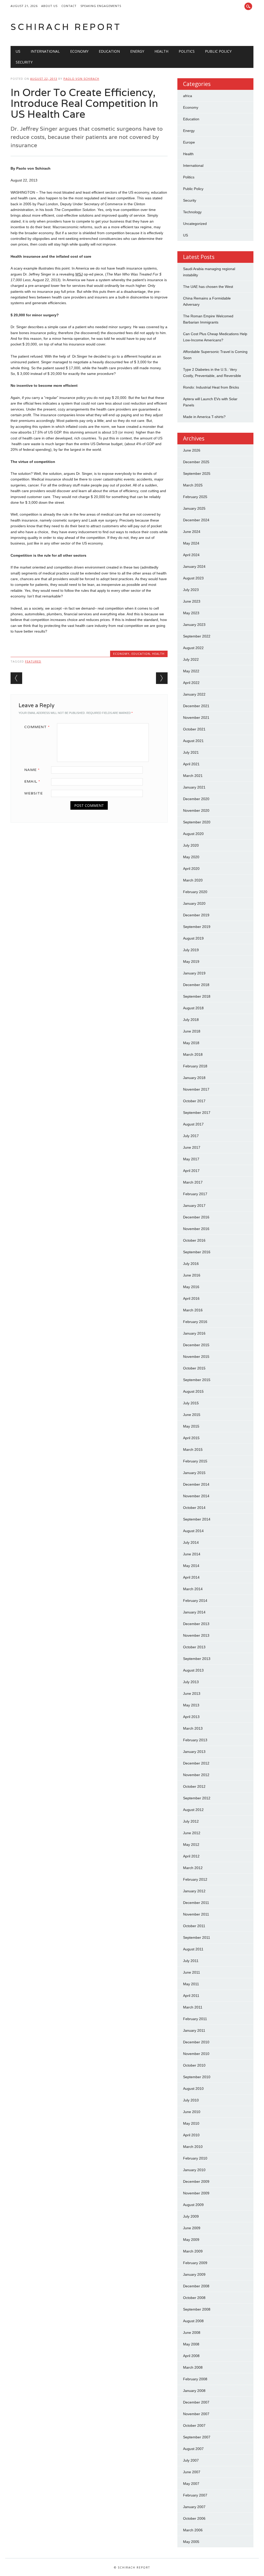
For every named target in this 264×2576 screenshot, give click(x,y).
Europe (189, 142)
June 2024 (192, 532)
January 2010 (194, 2170)
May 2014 (191, 1566)
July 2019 (191, 950)
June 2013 (192, 1693)
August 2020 (193, 834)
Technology (192, 212)
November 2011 (196, 1914)
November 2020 (196, 810)
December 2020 (196, 799)
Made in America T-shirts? (204, 417)
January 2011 (194, 2030)
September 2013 (197, 1659)
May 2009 (191, 2240)
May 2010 (191, 2123)
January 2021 (194, 787)
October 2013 (194, 1647)
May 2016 (191, 1287)
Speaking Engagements (101, 6)
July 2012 (191, 1821)
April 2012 (191, 1856)
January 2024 (194, 566)
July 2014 (191, 1542)
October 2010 (194, 2065)
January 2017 (194, 1206)
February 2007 (195, 2495)
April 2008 (191, 2356)
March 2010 (193, 2147)
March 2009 (193, 2251)
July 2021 (191, 752)
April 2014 (191, 1577)
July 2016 (191, 1264)
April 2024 (191, 555)
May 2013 (191, 1705)
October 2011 (194, 1926)
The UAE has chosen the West (208, 287)
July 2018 (191, 1020)
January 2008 (194, 2391)
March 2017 (193, 1182)
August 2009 (193, 2205)
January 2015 (194, 1473)
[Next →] (162, 678)
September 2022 (197, 636)
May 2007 (191, 2484)
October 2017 (194, 1101)
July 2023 (191, 590)
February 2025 (195, 497)
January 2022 (194, 694)
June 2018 (192, 1031)
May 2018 (191, 1043)
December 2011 (196, 1903)
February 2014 (195, 1601)
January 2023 (194, 625)
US (18, 51)
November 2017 (196, 1089)
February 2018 (195, 1066)
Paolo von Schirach (81, 79)
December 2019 (196, 915)
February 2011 (195, 2019)
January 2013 (194, 1752)
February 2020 (195, 892)
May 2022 (191, 671)
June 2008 (192, 2333)
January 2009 (194, 2274)
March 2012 (193, 1868)
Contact (69, 6)
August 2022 (193, 648)
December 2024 (196, 520)
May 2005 (191, 2542)
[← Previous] (16, 678)
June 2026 (192, 450)
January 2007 (194, 2507)
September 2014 (197, 1519)
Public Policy (218, 51)
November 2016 (196, 1229)
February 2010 (195, 2158)
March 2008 (193, 2367)
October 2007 (194, 2425)
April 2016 (191, 1298)
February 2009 (195, 2263)
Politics (187, 51)
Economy (79, 51)
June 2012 (192, 1833)
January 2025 (194, 508)
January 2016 (194, 1333)
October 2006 (194, 2518)
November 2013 (196, 1635)
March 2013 (193, 1728)
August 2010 (193, 2089)
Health (161, 51)
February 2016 (195, 1322)
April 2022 (191, 683)
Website (34, 793)
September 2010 (197, 2077)
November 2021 (196, 718)
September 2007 (197, 2437)
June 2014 (192, 1554)
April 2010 (191, 2135)
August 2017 (193, 1124)
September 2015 (197, 1380)
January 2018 (194, 1078)
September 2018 (197, 996)
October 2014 (194, 1508)
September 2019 (197, 927)
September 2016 (197, 1252)
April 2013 (191, 1717)
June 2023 (192, 601)
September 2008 (197, 2309)
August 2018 (193, 1008)
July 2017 (191, 1136)
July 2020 (191, 845)
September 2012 (197, 1798)
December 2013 (196, 1624)
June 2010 (192, 2112)
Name (32, 770)
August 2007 (193, 2449)
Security (24, 62)
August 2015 (193, 1391)
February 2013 (195, 1740)
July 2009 (191, 2216)
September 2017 (197, 1113)
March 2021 (193, 776)
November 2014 (196, 1496)
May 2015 (191, 1426)
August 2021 (193, 741)
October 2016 (194, 1240)
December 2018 (196, 985)
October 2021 (194, 729)
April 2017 (191, 1171)
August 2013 (193, 1670)
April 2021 (191, 764)
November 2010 (196, 2054)
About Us (49, 6)
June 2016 (192, 1275)
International (45, 51)
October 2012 (194, 1786)
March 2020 (193, 880)
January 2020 (194, 903)
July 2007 (191, 2460)
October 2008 (194, 2298)
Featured (33, 661)
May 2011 (191, 1984)
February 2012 (195, 1879)
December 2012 (196, 1763)
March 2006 (193, 2530)
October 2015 (194, 1368)
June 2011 (192, 1972)
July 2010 (191, 2100)
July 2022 (191, 659)
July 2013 (191, 1682)
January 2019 (194, 973)
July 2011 (191, 1961)
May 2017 (191, 1159)
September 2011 (197, 1937)
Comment (37, 727)
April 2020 (191, 869)
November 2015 (196, 1357)
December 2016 (196, 1217)
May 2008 (191, 2344)
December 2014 (196, 1484)
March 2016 (193, 1310)
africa (188, 96)
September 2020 (197, 822)
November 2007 (196, 2414)
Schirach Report (66, 27)
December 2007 (196, 2402)
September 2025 (197, 474)
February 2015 (195, 1461)
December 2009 (196, 2181)
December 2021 (196, 706)
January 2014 (194, 1612)
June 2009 (192, 2228)
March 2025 (193, 485)
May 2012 (191, 1845)
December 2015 (196, 1345)
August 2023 (193, 578)
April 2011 (191, 1996)
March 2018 (193, 1054)
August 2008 (193, 2321)
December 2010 (196, 2042)
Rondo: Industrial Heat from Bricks (211, 387)
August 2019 (193, 938)
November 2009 (196, 2193)
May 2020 (191, 857)
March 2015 (193, 1450)
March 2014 (193, 1589)
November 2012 (196, 1775)
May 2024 (191, 543)
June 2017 (192, 1147)
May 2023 (191, 613)
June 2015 (192, 1415)
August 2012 (193, 1810)
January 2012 (194, 1891)
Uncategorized (195, 224)
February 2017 (195, 1194)
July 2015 (191, 1403)
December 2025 (196, 462)
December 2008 (196, 2286)
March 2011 (193, 2007)
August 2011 (193, 1949)
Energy (137, 51)
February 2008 (195, 2379)
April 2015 (191, 1438)
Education (109, 51)
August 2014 (193, 1531)
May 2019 (191, 962)
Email (32, 781)
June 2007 (192, 2472)
